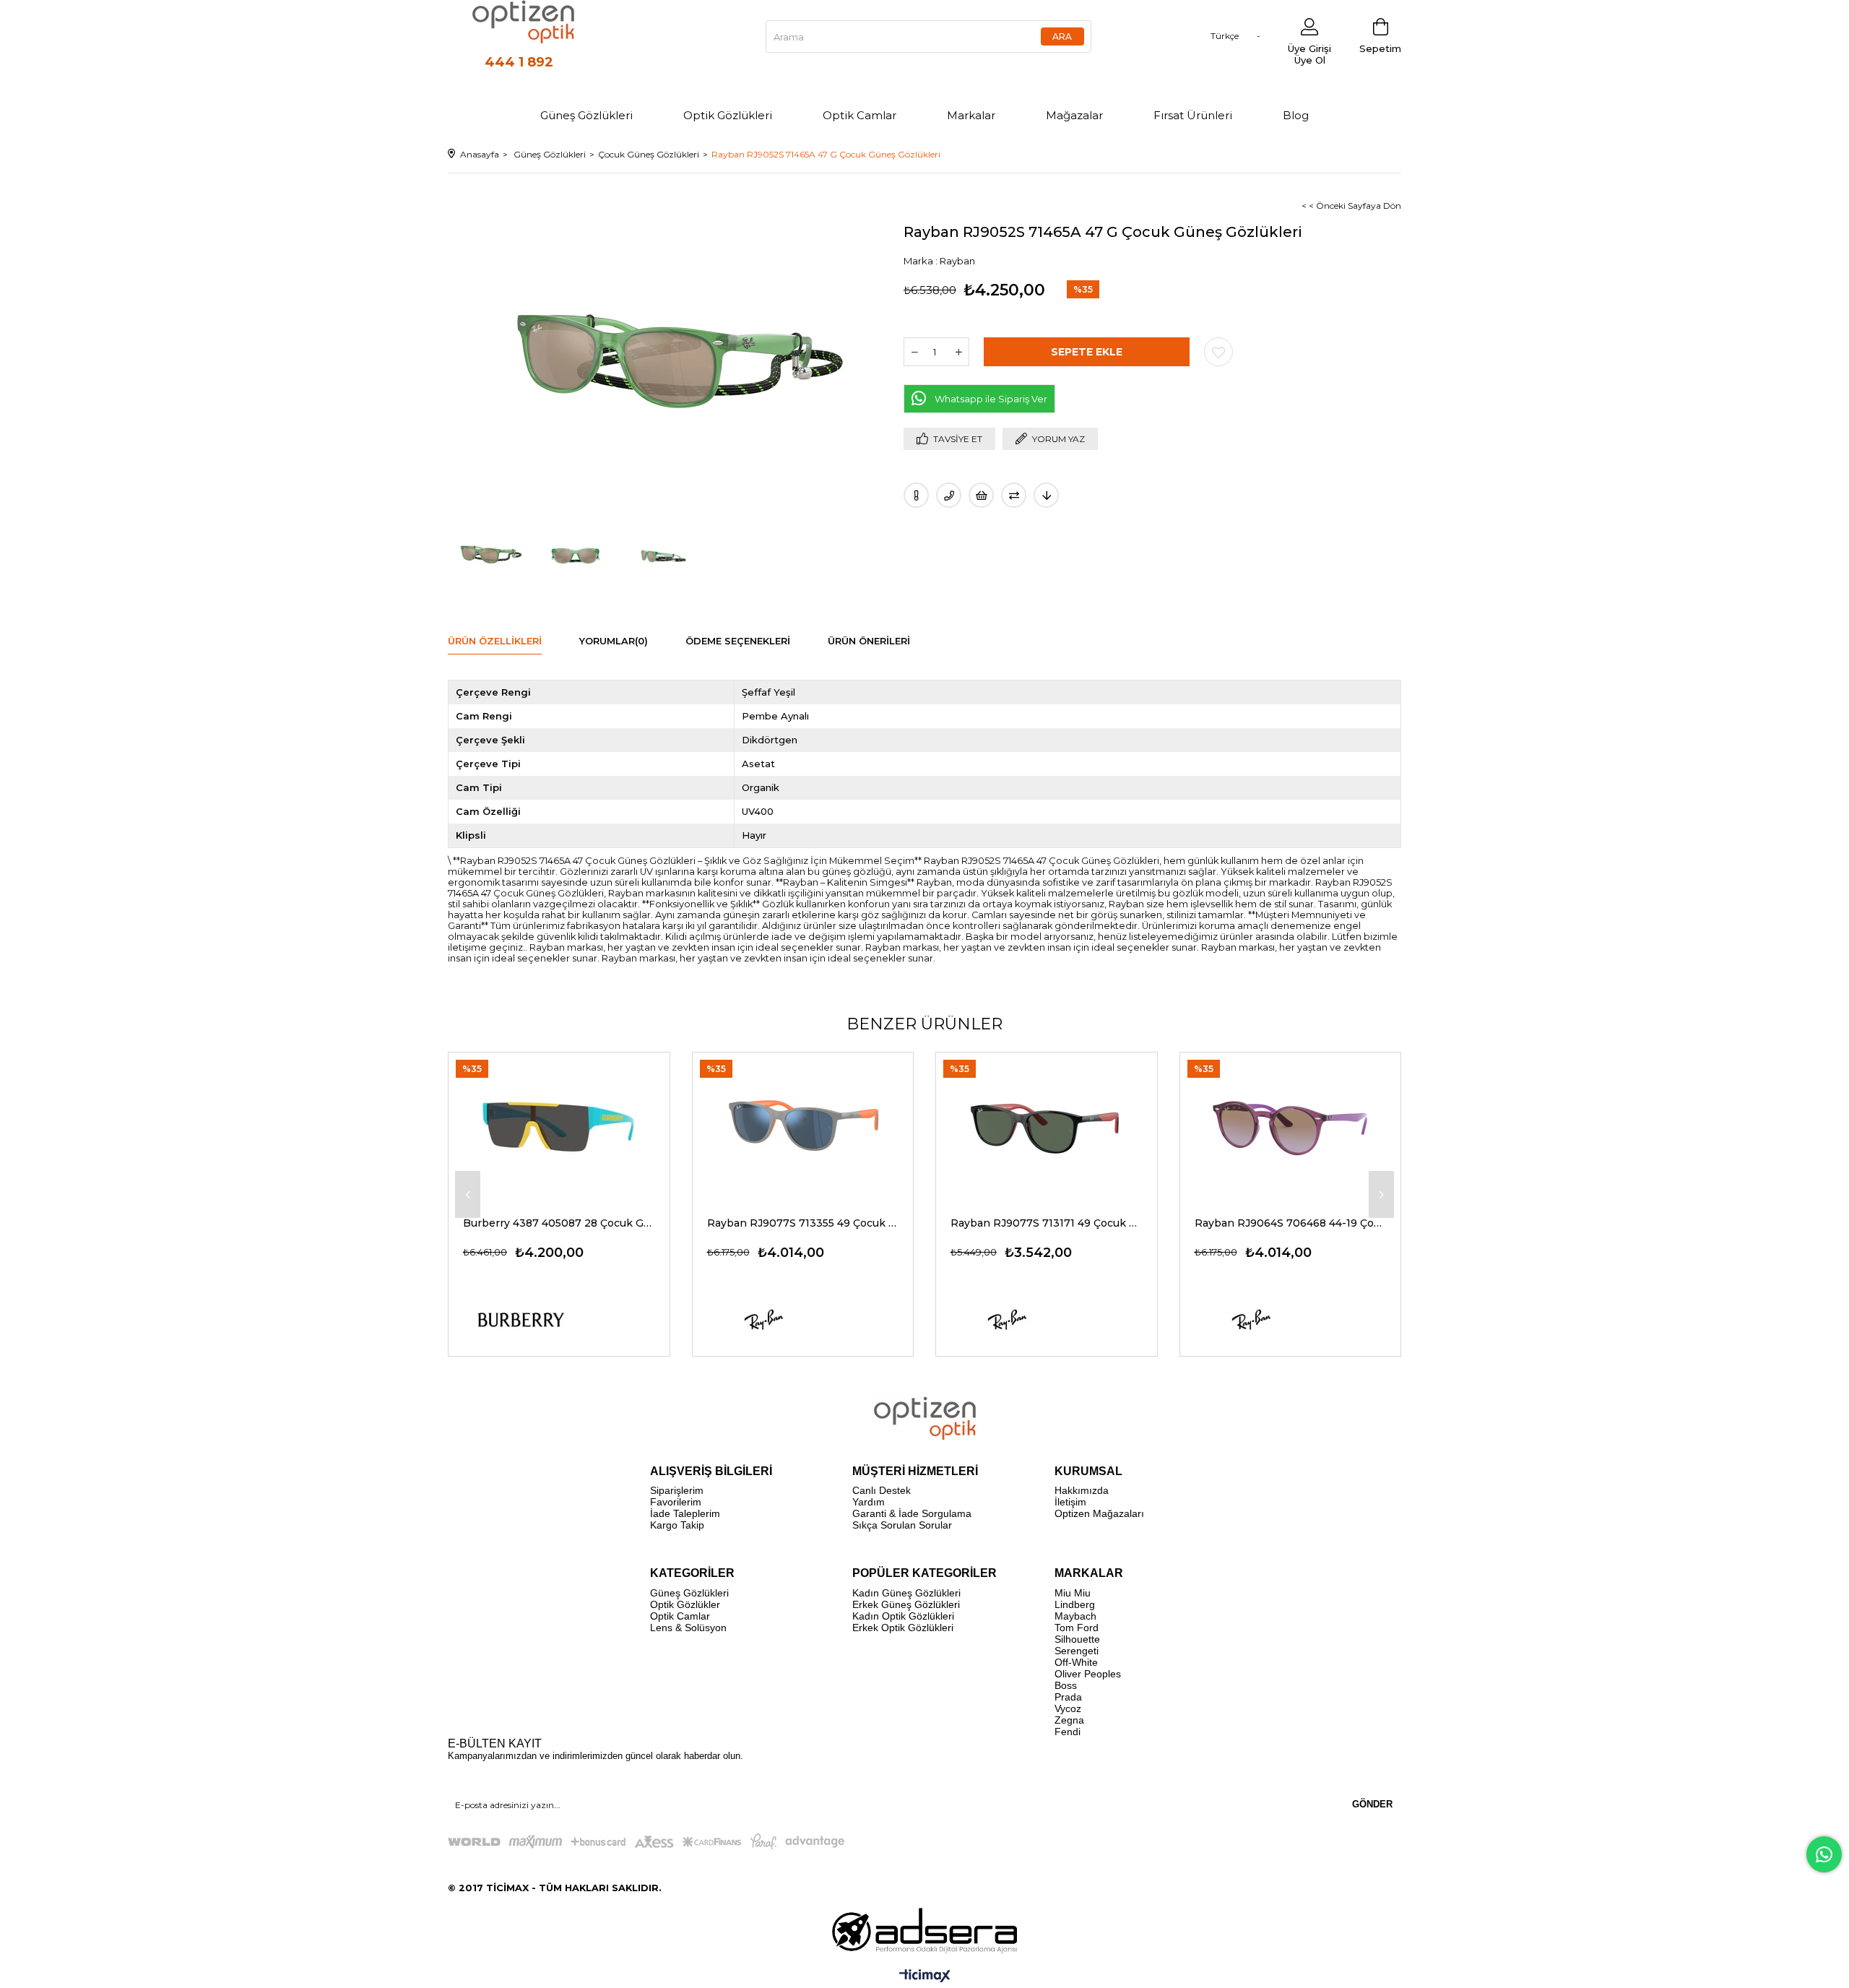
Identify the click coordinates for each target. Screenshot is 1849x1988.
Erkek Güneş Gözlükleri (906, 1604)
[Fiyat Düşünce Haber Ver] (1046, 495)
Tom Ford (1077, 1628)
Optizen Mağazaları (1099, 1513)
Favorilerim (676, 1502)
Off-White (1076, 1662)
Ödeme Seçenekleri (738, 641)
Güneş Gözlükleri (586, 115)
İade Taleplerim (685, 1513)
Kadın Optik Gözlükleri (903, 1616)
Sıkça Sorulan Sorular (902, 1525)
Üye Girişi (1309, 48)
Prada (1068, 1697)
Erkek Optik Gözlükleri (903, 1628)
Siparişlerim (677, 1490)
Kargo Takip (677, 1525)
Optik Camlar (859, 115)
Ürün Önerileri (869, 641)
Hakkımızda (1082, 1490)
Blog (1296, 115)
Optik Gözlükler (685, 1604)
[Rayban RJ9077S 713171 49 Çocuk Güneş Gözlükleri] (1047, 1127)
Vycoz (1068, 1708)
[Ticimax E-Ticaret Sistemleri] (925, 1977)
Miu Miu (1073, 1593)
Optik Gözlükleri (728, 115)
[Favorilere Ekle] (1218, 352)
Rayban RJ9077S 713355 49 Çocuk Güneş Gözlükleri (803, 1223)
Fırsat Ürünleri (1193, 115)
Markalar (971, 115)
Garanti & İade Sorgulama (912, 1513)
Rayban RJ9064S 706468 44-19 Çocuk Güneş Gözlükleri (1291, 1223)
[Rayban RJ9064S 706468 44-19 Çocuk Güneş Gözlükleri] (1291, 1127)
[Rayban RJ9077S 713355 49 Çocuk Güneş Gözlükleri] (803, 1127)
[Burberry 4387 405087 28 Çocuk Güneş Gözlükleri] (559, 1127)
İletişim (1070, 1502)
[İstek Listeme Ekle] (981, 495)
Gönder (1372, 1804)
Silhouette (1077, 1639)
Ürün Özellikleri (495, 641)
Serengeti (1077, 1651)
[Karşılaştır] (1014, 495)
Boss (1066, 1685)
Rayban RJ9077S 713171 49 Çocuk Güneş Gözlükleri (1047, 1223)
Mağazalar (1074, 115)
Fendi (1068, 1732)
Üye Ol (1310, 60)
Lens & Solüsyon (688, 1628)
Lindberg (1075, 1604)
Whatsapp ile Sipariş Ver (991, 399)
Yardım (869, 1502)
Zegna (1069, 1720)
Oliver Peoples (1088, 1674)
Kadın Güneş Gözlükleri (906, 1593)
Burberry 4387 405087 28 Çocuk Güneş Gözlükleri (559, 1223)
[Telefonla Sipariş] (949, 495)
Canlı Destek (882, 1490)
